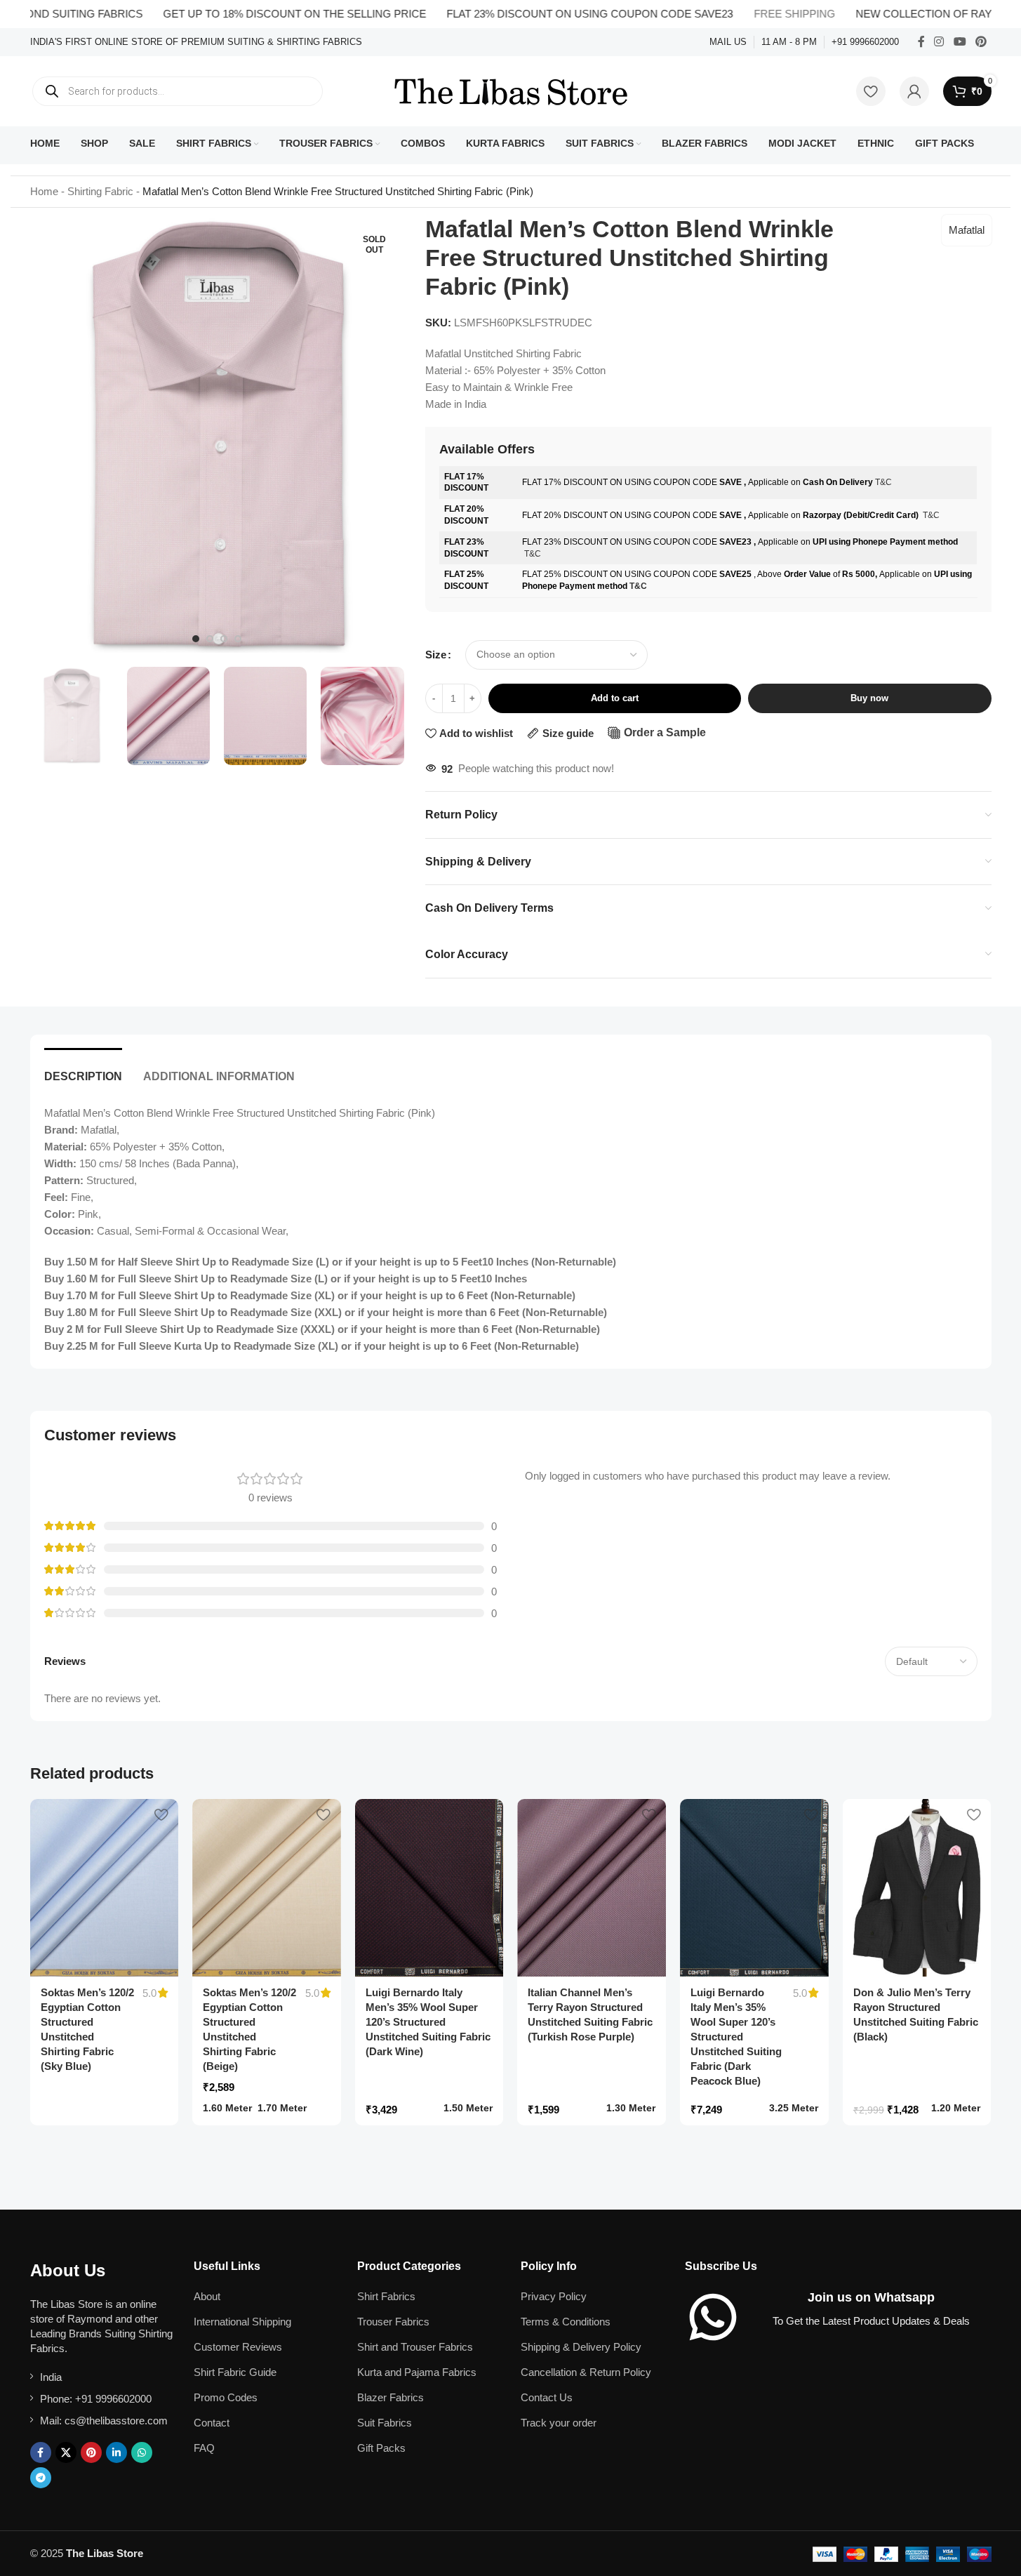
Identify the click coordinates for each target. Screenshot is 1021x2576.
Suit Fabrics (385, 2423)
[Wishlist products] (871, 91)
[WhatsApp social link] (142, 2452)
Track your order (559, 2423)
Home (44, 191)
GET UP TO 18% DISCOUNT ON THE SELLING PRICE (247, 14)
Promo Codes (226, 2397)
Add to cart (615, 698)
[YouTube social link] (960, 42)
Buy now (869, 698)
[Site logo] (511, 90)
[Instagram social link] (939, 42)
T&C (883, 482)
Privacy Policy (554, 2296)
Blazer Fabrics (391, 2397)
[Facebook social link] (921, 42)
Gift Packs (381, 2448)
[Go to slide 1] (196, 639)
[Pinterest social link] (981, 42)
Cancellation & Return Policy (586, 2372)
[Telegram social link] (41, 2478)
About (207, 2296)
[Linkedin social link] (116, 2452)
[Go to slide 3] (224, 639)
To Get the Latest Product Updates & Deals (871, 2321)
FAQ (204, 2448)
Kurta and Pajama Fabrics (417, 2372)
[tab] (83, 1069)
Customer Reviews (238, 2347)
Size (436, 655)
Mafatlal (967, 230)
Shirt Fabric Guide (235, 2372)
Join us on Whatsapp (871, 2297)
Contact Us (547, 2397)
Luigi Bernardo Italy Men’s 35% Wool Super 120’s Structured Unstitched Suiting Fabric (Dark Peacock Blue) (736, 2037)
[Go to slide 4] (238, 639)
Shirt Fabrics (386, 2296)
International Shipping (242, 2322)
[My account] (914, 91)
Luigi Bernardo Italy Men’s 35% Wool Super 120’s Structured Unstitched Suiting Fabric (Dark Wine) (428, 2022)
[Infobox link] (196, 42)
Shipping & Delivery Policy (581, 2347)
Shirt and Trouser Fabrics (415, 2347)
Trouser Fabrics (393, 2322)
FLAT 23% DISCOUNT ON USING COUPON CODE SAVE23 (542, 14)
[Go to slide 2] (210, 639)
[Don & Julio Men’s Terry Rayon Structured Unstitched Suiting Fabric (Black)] (917, 1888)
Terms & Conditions (566, 2322)
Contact (212, 2423)
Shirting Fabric (100, 191)
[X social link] (66, 2452)
